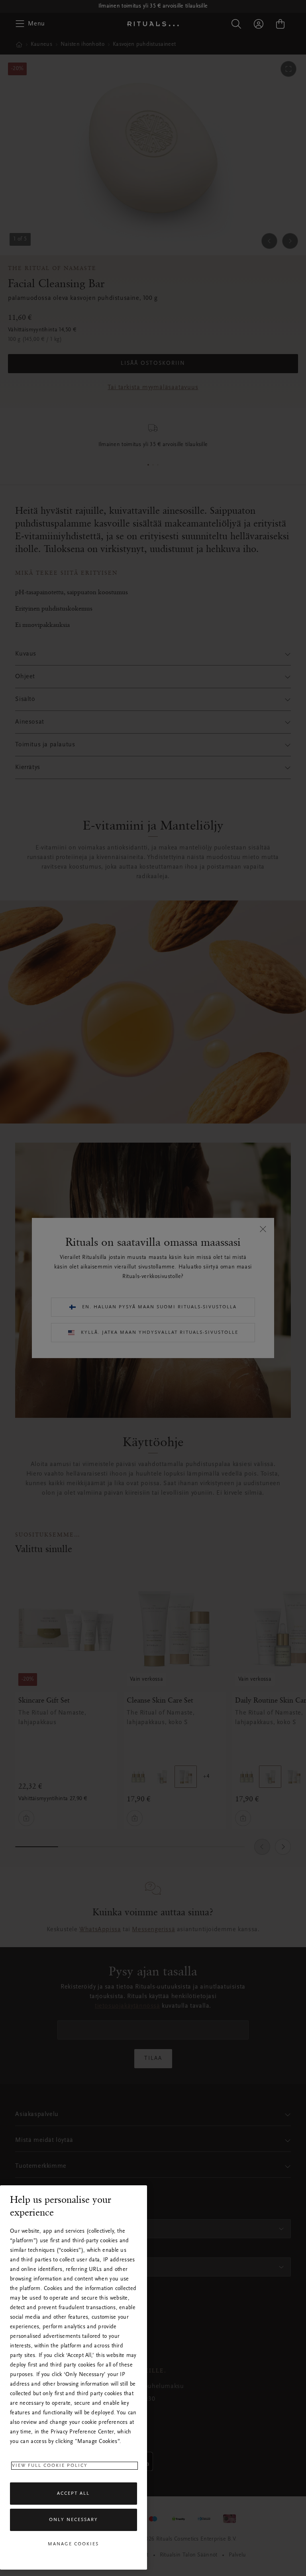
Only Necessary (74, 2520)
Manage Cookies (73, 2544)
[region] (74, 2377)
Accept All (73, 2494)
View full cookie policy (50, 2466)
